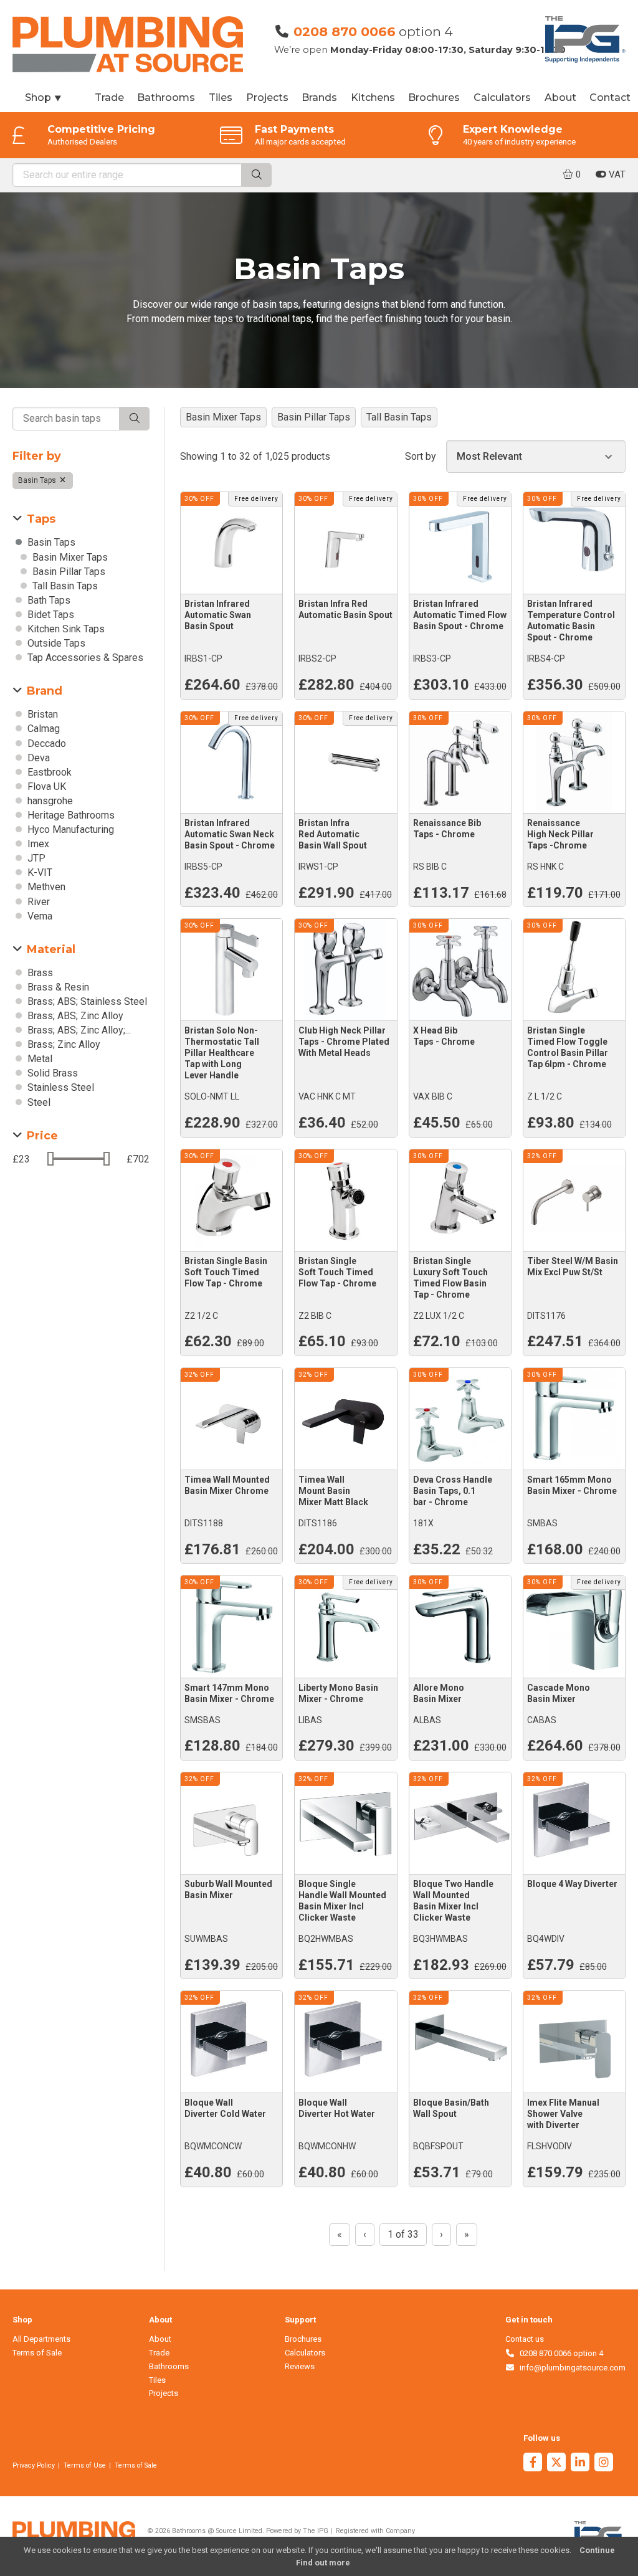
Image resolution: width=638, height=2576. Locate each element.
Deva (37, 758)
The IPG (316, 2531)
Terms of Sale (37, 2353)
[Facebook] (533, 2464)
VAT (616, 174)
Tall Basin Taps (64, 586)
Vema (39, 916)
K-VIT (39, 872)
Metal (39, 1059)
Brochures (434, 97)
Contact (610, 97)
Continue (597, 2550)
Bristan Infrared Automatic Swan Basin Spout (218, 615)
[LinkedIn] (580, 2464)
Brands (319, 97)
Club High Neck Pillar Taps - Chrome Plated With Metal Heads (344, 1042)
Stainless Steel (60, 1087)
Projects (267, 97)
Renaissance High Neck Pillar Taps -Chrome (560, 834)
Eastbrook (48, 772)
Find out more (323, 2563)
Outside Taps (55, 643)
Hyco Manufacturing (69, 829)
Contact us (525, 2339)
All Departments (41, 2339)
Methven (45, 887)
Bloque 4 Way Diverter (572, 1884)
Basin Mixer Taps (69, 557)
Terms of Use (85, 2465)
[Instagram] (604, 2464)
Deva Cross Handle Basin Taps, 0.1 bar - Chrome (453, 1491)
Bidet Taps (50, 615)
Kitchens (373, 97)
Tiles (221, 97)
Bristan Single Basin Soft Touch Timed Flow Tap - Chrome (226, 1272)
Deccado (45, 744)
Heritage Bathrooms (70, 815)
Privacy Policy (34, 2465)
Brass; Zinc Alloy (63, 1044)
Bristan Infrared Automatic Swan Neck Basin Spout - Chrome (230, 834)
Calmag (42, 729)
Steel (38, 1102)
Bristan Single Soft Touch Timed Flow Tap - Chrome (337, 1272)
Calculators (502, 97)
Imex (37, 844)
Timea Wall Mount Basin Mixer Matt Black (333, 1491)
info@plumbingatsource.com (570, 2368)
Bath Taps (48, 600)
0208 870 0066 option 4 (559, 2353)
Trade (109, 97)
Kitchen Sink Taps (65, 629)
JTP (35, 858)
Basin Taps (38, 480)
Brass (39, 973)
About (560, 97)
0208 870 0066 (345, 31)
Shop (44, 97)
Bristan (41, 714)
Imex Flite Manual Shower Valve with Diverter (563, 2114)
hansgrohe (49, 801)
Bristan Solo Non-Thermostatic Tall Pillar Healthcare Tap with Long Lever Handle (222, 1053)
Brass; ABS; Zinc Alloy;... (78, 1030)
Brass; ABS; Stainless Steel (86, 1001)
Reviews (300, 2366)
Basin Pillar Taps (68, 572)
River (37, 902)
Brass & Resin (57, 987)
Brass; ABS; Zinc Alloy (74, 1016)
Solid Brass (51, 1073)
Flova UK (45, 787)
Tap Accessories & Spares (84, 658)
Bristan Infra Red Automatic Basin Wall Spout (333, 834)
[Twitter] (556, 2464)
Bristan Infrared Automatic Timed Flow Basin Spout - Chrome (460, 615)
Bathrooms (166, 97)
